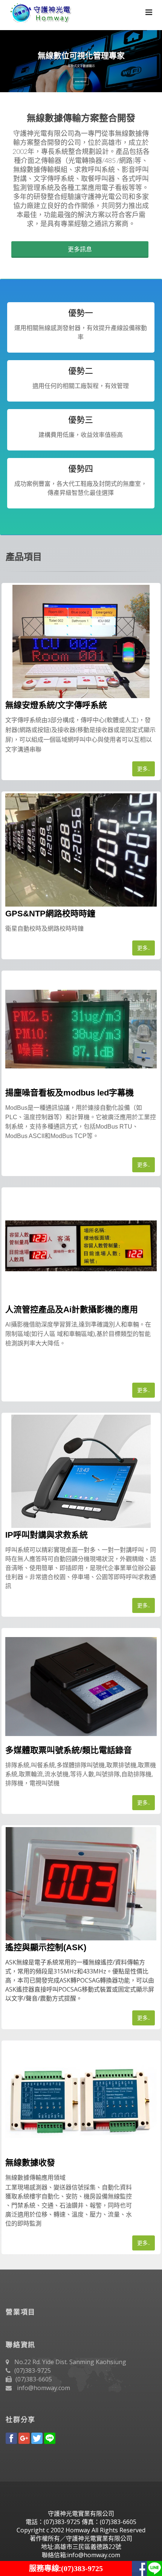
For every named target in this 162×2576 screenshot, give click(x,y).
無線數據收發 (30, 2163)
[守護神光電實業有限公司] (39, 11)
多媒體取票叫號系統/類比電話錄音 (69, 1750)
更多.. (144, 769)
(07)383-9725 (33, 2371)
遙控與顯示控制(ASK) (46, 1947)
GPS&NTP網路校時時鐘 (50, 914)
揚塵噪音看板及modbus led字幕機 (70, 1093)
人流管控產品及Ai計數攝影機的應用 (72, 1309)
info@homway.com (44, 2388)
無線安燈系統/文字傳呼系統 (56, 705)
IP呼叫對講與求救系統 (47, 1535)
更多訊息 (80, 249)
